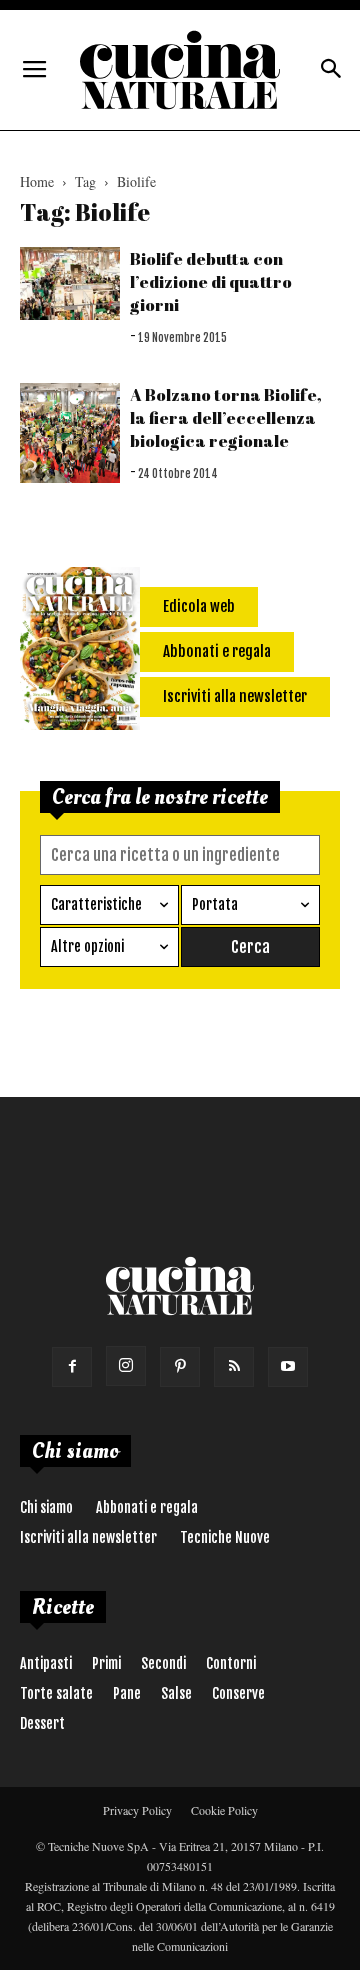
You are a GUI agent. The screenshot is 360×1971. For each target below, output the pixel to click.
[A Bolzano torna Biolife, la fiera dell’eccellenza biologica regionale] (70, 433)
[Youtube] (288, 1367)
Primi (106, 1663)
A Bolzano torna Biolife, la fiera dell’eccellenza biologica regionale (226, 417)
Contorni (231, 1663)
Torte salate (56, 1693)
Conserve (238, 1693)
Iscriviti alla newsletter (88, 1537)
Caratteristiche (96, 904)
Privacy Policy (137, 1810)
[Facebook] (72, 1367)
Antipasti (46, 1663)
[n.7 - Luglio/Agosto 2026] (80, 652)
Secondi (163, 1663)
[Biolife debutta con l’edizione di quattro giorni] (70, 283)
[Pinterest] (180, 1367)
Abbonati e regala (147, 1507)
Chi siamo (46, 1507)
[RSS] (234, 1367)
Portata (215, 904)
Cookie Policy (224, 1810)
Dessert (42, 1723)
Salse (176, 1693)
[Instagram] (126, 1366)
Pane (127, 1693)
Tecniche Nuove (225, 1537)
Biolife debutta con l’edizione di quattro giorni (211, 281)
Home (37, 181)
